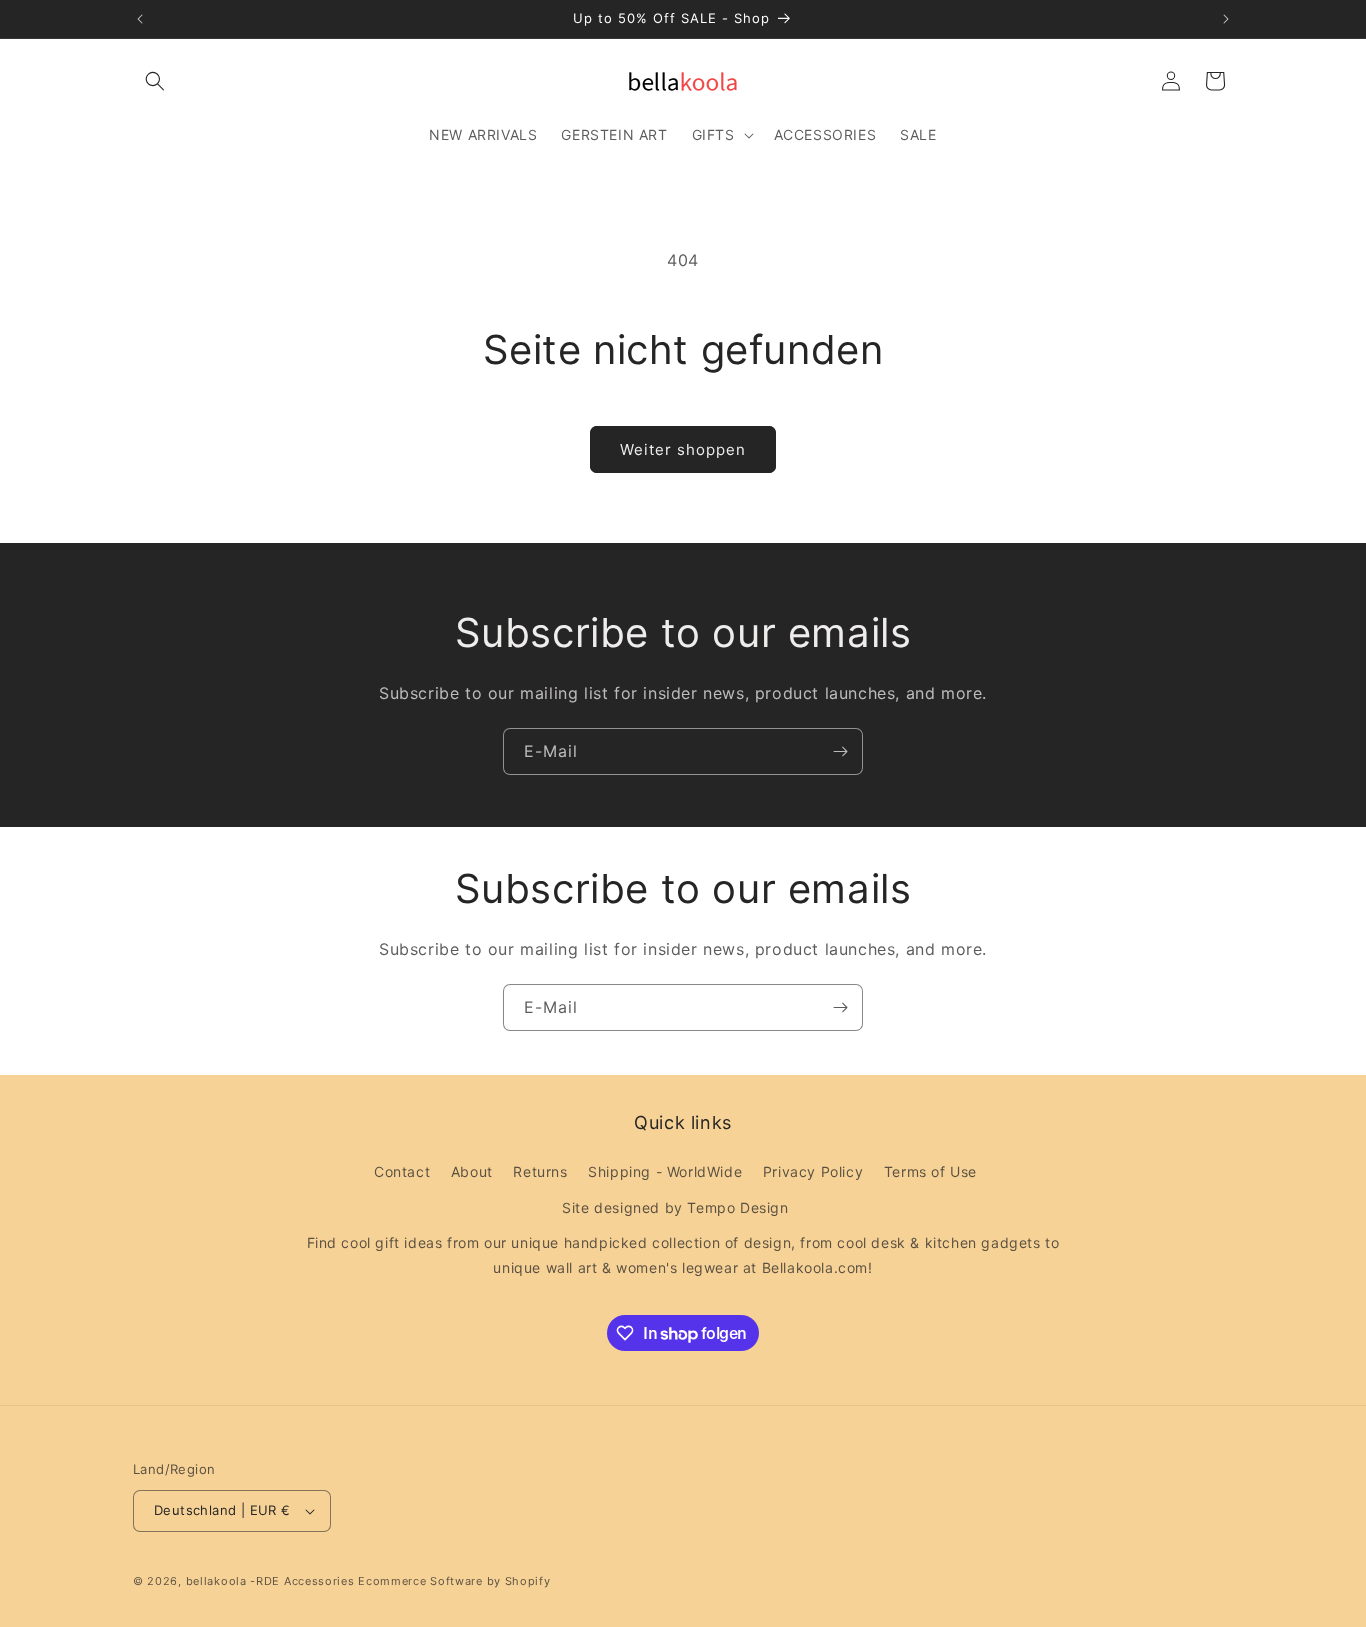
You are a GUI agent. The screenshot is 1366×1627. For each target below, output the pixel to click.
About (472, 1171)
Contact (402, 1171)
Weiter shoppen (683, 449)
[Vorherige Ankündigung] (140, 19)
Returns (540, 1171)
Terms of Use (930, 1171)
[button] (155, 81)
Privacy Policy (813, 1171)
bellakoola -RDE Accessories (270, 1581)
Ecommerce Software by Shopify (454, 1581)
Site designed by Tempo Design (675, 1207)
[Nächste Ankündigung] (1226, 19)
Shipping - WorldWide (665, 1171)
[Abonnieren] (840, 751)
